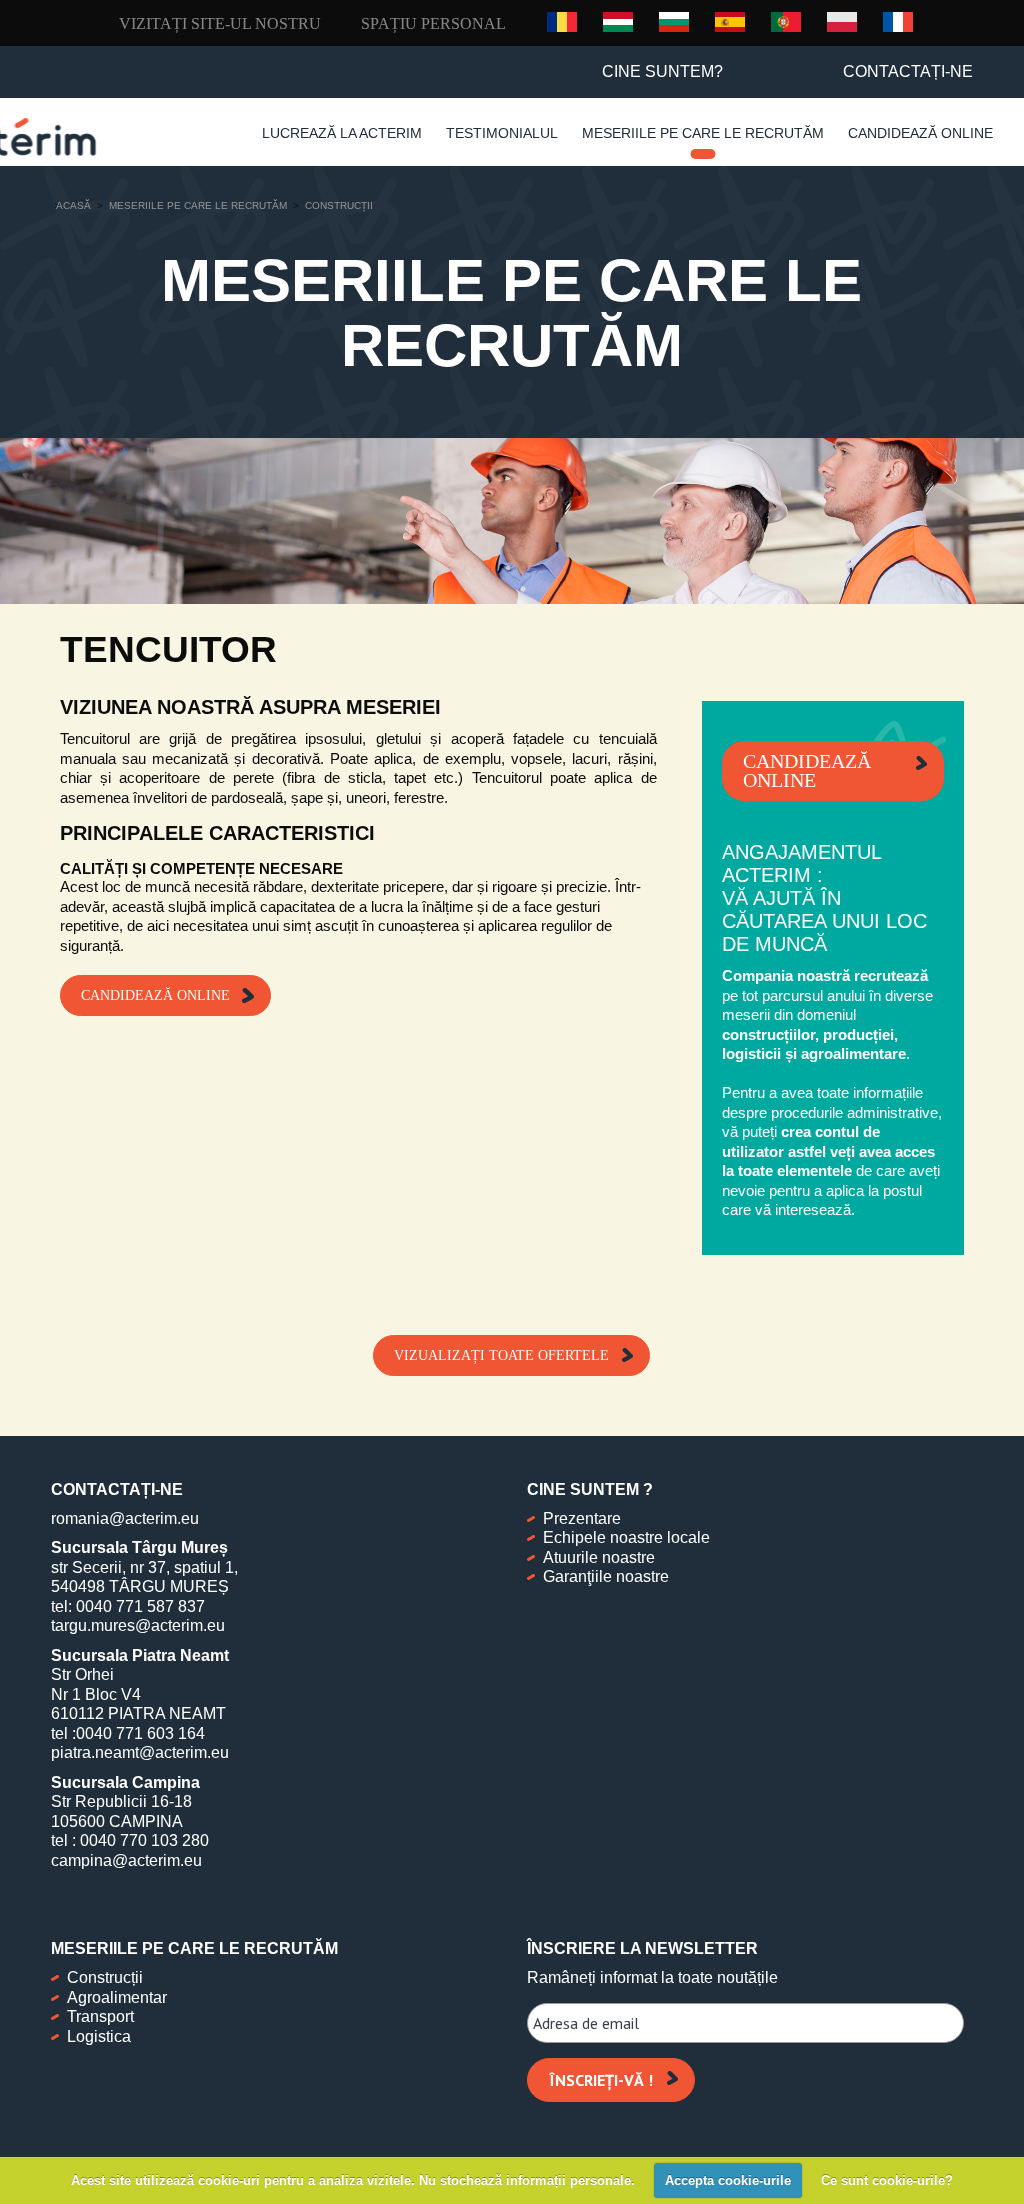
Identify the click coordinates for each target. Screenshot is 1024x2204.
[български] (674, 21)
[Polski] (842, 21)
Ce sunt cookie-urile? (887, 2180)
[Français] (898, 21)
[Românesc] (562, 22)
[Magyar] (618, 21)
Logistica (99, 2036)
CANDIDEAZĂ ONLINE (155, 995)
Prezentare (582, 1518)
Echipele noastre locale (626, 1537)
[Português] (786, 21)
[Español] (730, 21)
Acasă (73, 205)
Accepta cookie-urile (728, 2180)
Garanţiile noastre (606, 1576)
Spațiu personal (433, 23)
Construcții (105, 1977)
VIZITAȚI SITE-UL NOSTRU (220, 23)
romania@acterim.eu (125, 1518)
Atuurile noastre (599, 1557)
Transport (100, 2016)
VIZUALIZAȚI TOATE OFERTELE (501, 1355)
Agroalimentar (117, 1997)
